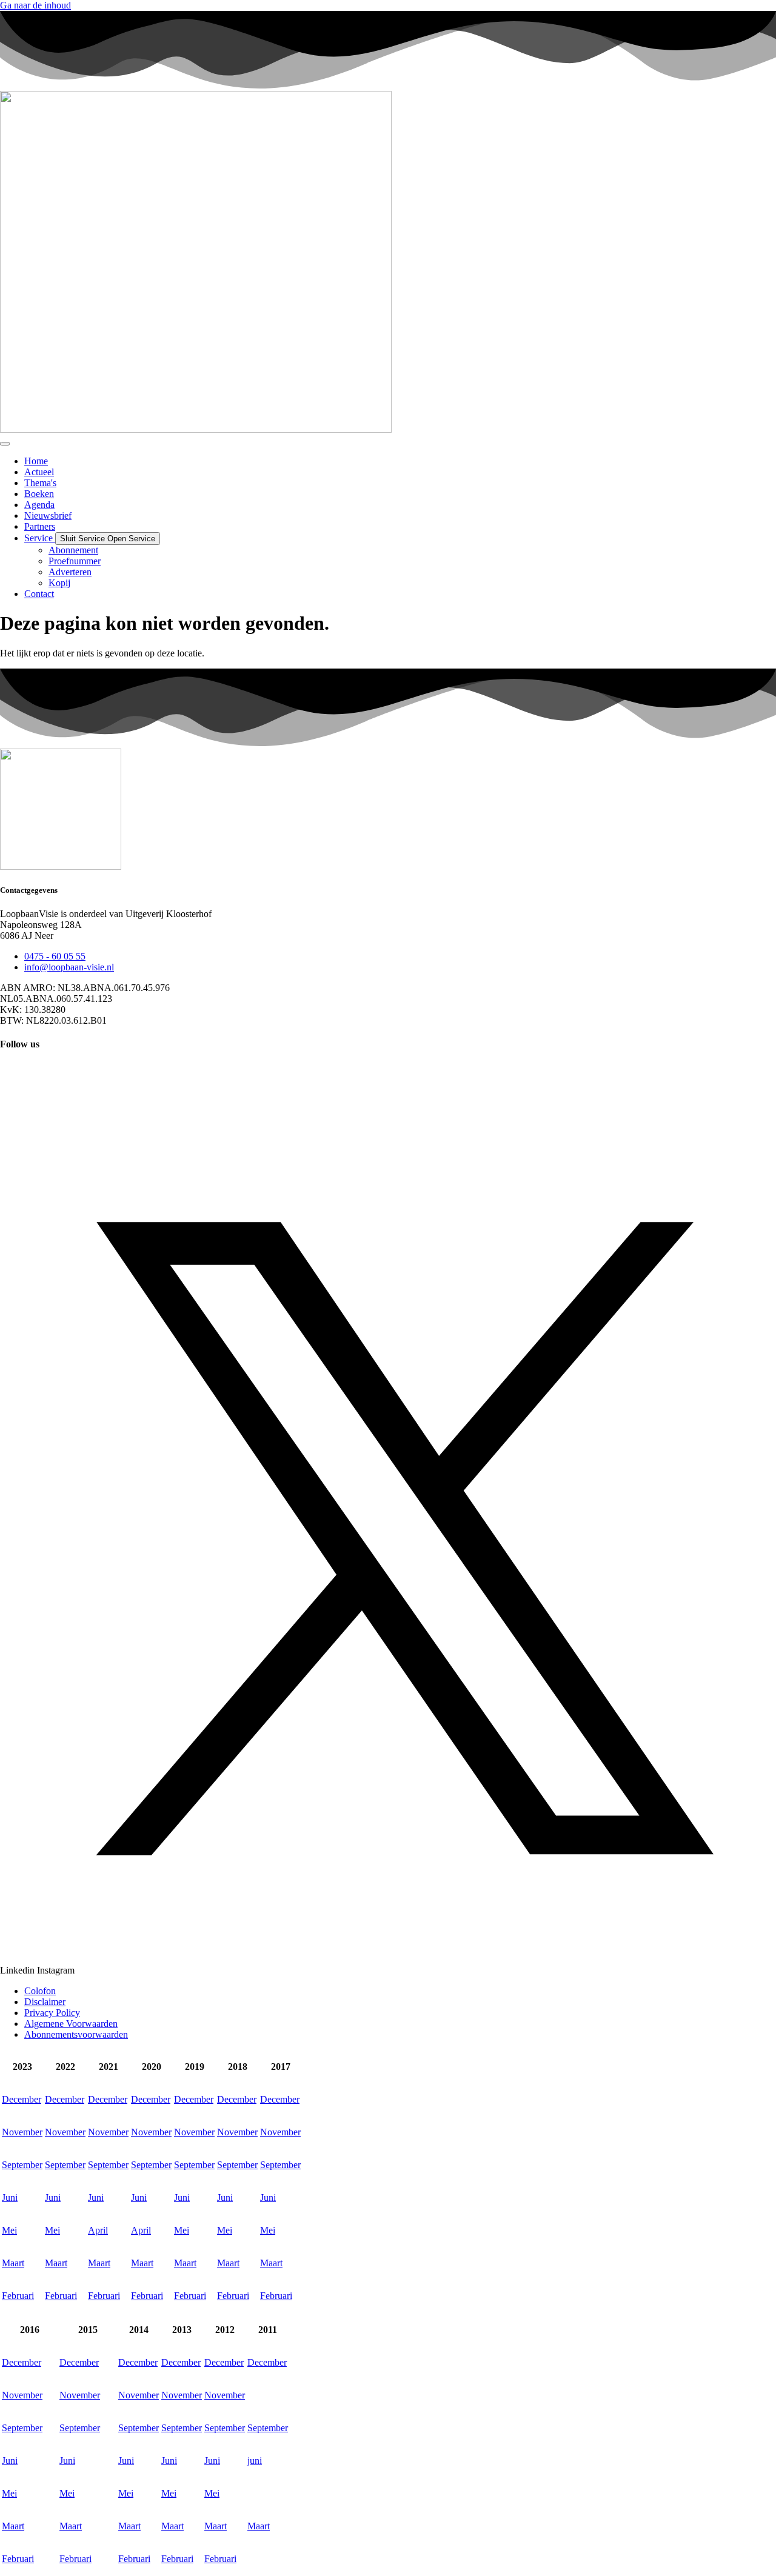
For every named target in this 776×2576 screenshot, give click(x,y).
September (22, 2165)
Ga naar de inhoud (35, 5)
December (22, 2099)
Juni (10, 2197)
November (22, 2132)
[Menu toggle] (5, 444)
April (98, 2230)
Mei (9, 2230)
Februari (18, 2296)
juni (255, 2461)
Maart (13, 2263)
